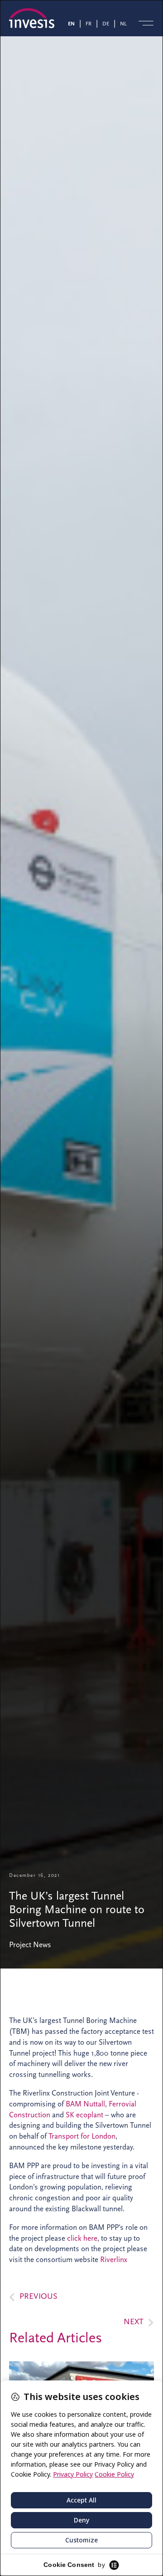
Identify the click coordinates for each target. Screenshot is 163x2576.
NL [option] (123, 24)
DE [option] (106, 24)
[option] (90, 23)
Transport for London (82, 2136)
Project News (30, 1945)
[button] (146, 23)
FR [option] (89, 24)
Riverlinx (114, 2260)
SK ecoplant (84, 2115)
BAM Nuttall (85, 2104)
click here (82, 2238)
